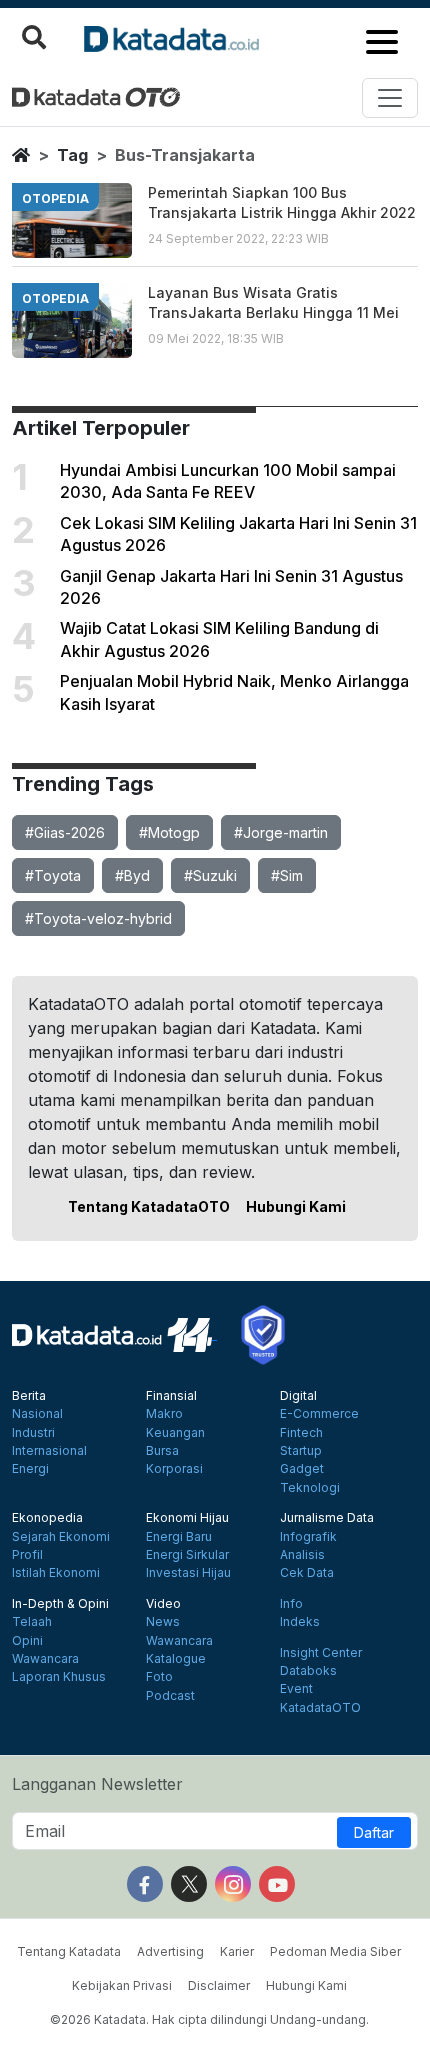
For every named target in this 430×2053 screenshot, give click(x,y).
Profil (27, 1555)
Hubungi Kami (296, 1206)
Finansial (171, 1396)
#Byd (132, 875)
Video (163, 1604)
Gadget (302, 1469)
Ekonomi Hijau (187, 1518)
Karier (237, 1951)
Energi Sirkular (187, 1555)
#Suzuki (210, 875)
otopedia (55, 198)
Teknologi (310, 1488)
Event (296, 1689)
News (163, 1622)
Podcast (170, 1696)
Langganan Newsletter (97, 1784)
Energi (30, 1469)
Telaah (32, 1622)
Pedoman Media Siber (335, 1951)
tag (72, 155)
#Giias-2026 (65, 832)
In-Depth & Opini (60, 1604)
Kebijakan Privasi (122, 1985)
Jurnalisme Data (327, 1518)
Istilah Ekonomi (56, 1573)
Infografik (308, 1537)
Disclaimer (219, 1985)
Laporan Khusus (59, 1677)
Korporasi (174, 1469)
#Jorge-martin (281, 832)
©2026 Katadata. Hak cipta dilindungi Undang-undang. (209, 2019)
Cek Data (307, 1573)
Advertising (170, 1951)
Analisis (302, 1555)
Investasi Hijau (188, 1573)
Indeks (300, 1622)
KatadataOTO (320, 1708)
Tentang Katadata (69, 1951)
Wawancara (45, 1659)
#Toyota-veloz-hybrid (98, 918)
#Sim (287, 875)
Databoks (308, 1671)
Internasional (49, 1451)
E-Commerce (319, 1414)
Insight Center (321, 1653)
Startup (301, 1451)
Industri (33, 1433)
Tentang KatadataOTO (149, 1206)
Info (291, 1604)
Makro (164, 1414)
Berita (29, 1396)
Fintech (301, 1433)
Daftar (374, 1832)
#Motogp (169, 832)
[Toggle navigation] (390, 98)
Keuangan (175, 1433)
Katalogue (176, 1659)
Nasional (37, 1414)
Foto (159, 1677)
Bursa (162, 1451)
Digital (298, 1396)
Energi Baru (179, 1537)
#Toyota (53, 875)
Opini (27, 1641)
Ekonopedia (47, 1518)
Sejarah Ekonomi (61, 1537)
